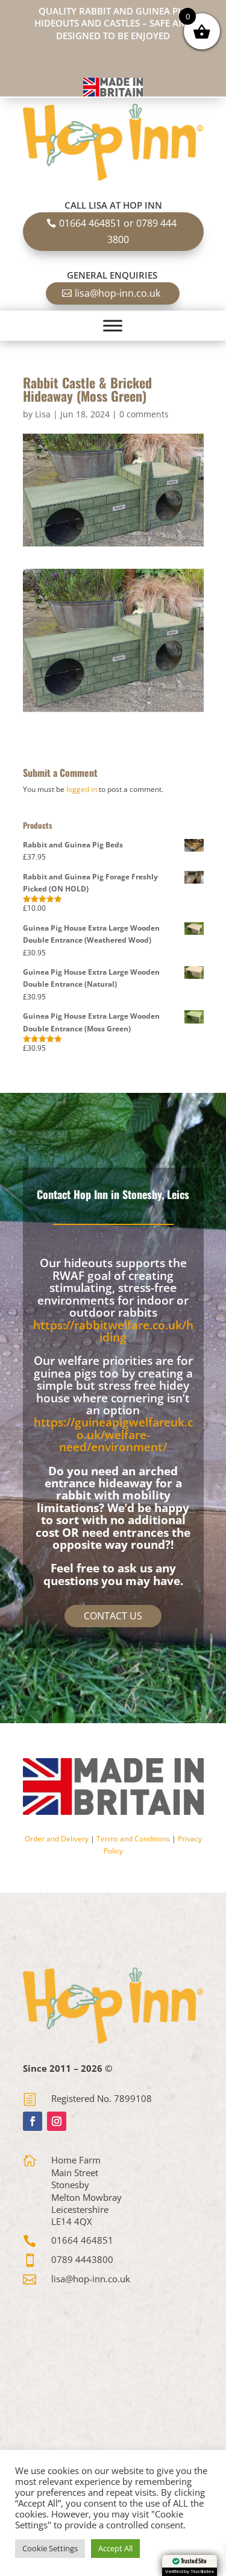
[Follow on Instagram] (57, 2121)
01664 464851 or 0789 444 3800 (118, 231)
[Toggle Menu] (113, 326)
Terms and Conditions (133, 1839)
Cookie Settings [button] (50, 2548)
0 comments (144, 414)
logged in (82, 789)
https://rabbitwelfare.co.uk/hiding (113, 1331)
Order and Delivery (57, 1839)
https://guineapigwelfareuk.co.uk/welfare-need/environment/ (113, 1435)
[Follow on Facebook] (33, 2121)
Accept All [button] (115, 2548)
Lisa (43, 414)
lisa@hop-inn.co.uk (118, 293)
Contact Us (113, 1616)
